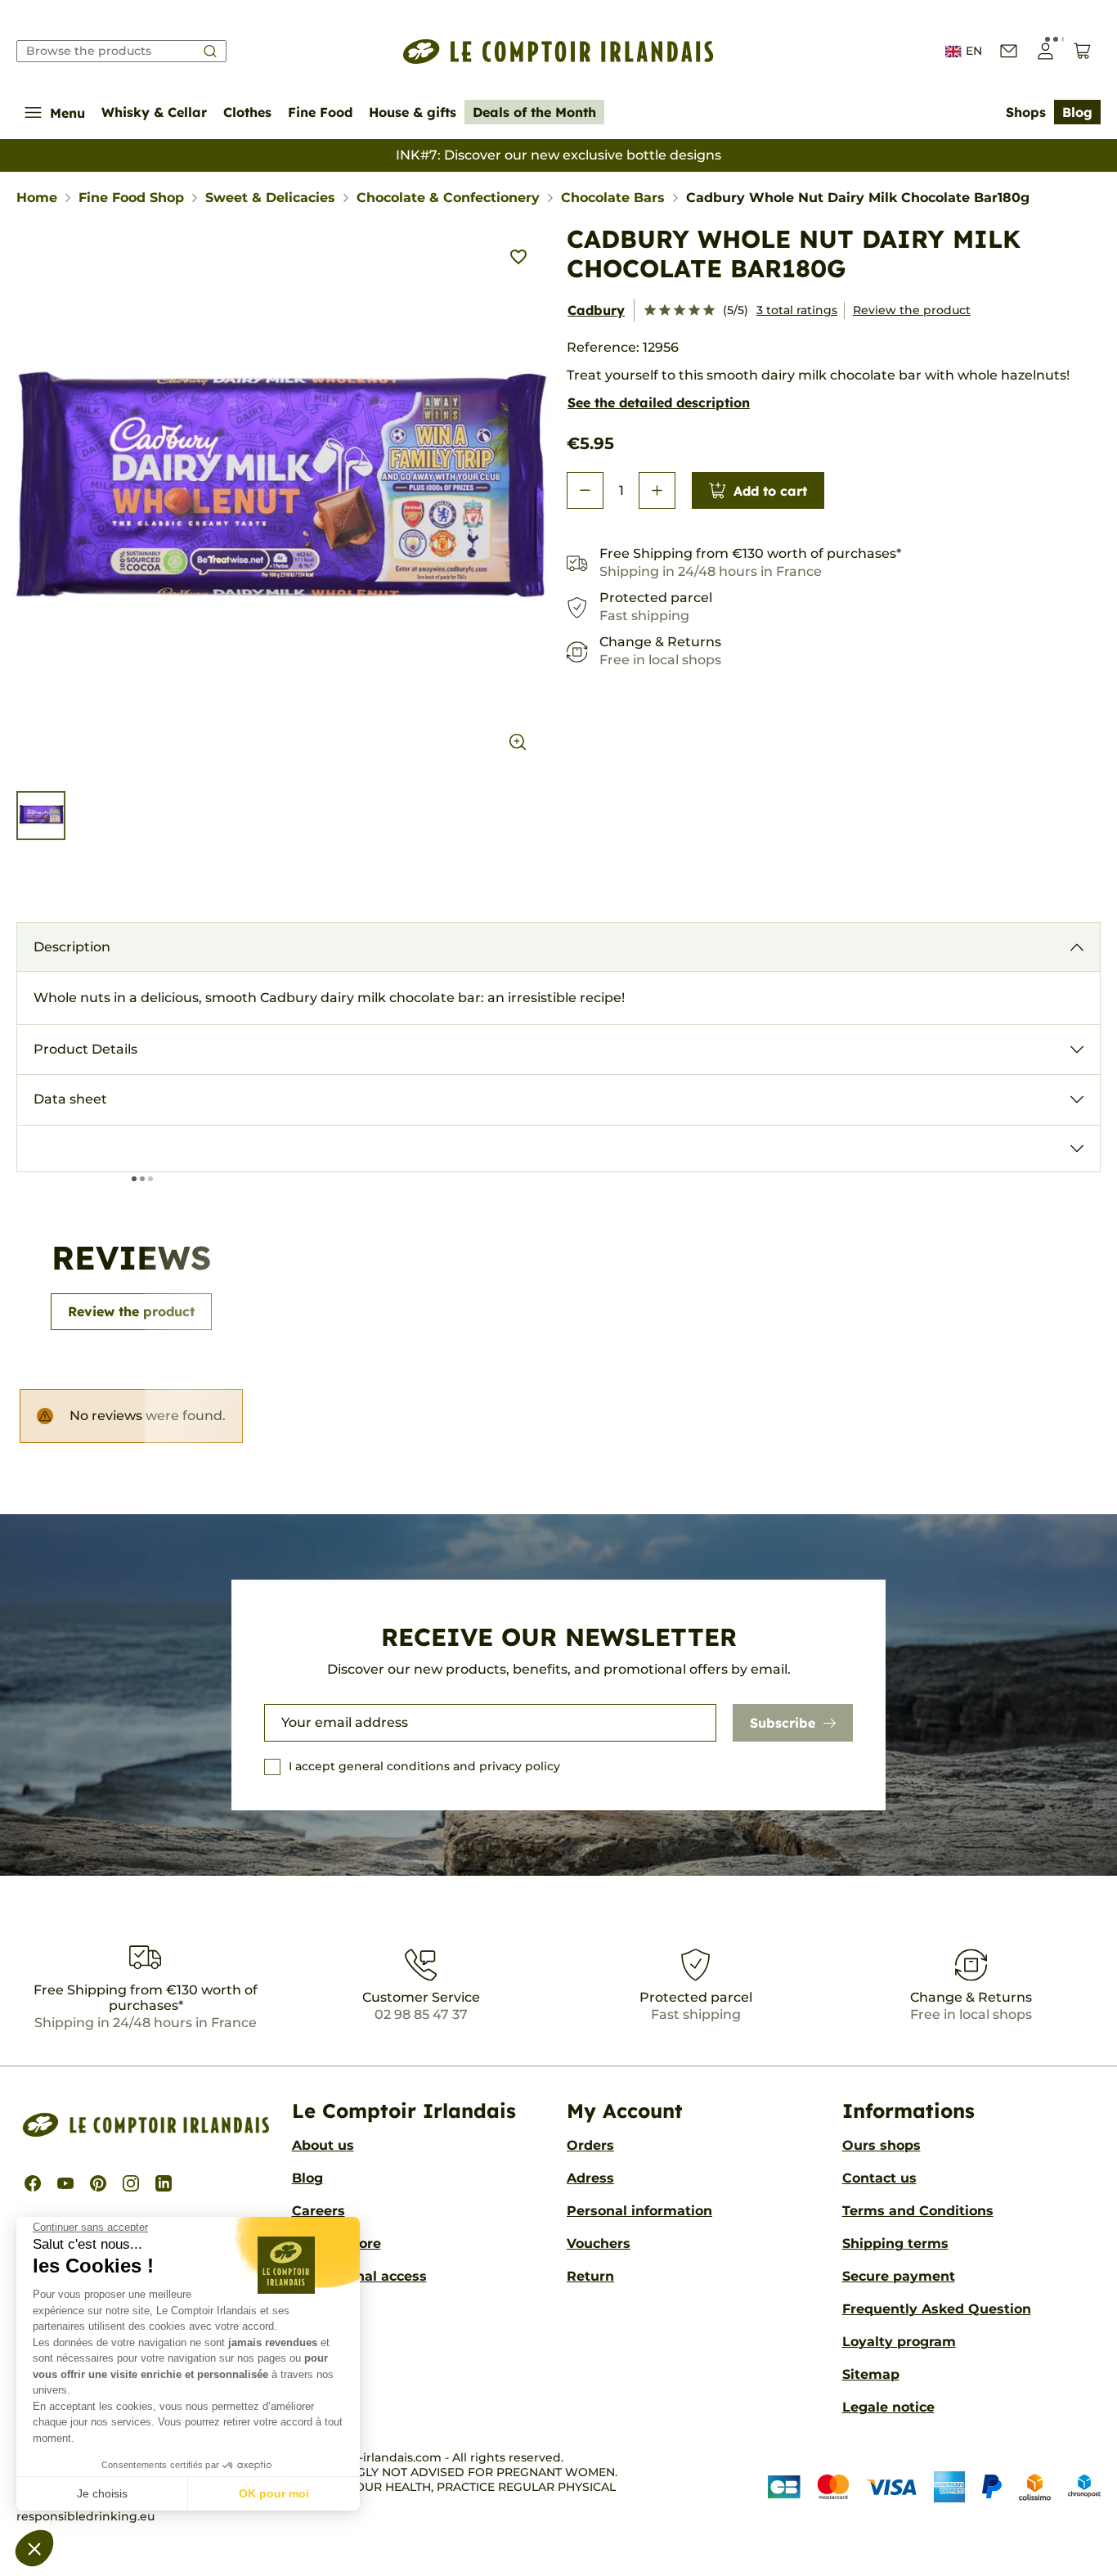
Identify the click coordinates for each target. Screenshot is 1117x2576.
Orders (590, 2145)
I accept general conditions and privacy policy (424, 1766)
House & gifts (413, 112)
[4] (694, 310)
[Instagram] (131, 2183)
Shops (1026, 112)
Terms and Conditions (918, 2211)
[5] (709, 310)
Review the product (912, 310)
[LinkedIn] (164, 2183)
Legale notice (888, 2407)
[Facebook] (33, 2183)
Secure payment (899, 2276)
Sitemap (871, 2374)
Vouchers (599, 2243)
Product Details (85, 1049)
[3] (680, 310)
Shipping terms (895, 2243)
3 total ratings (797, 310)
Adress (590, 2178)
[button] (34, 2548)
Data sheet (70, 1099)
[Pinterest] (98, 2183)
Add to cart (770, 491)
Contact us (879, 2178)
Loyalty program (899, 2342)
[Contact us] (1009, 51)
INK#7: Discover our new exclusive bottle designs (558, 155)
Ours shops (881, 2145)
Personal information (639, 2211)
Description (72, 947)
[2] (665, 310)
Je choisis (102, 2493)
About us (323, 2145)
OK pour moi (274, 2493)
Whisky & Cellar (154, 112)
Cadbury (596, 310)
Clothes (247, 112)
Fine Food (320, 112)
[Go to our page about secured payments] (934, 2486)
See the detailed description (659, 402)
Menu (67, 113)
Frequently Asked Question (937, 2309)
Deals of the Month (534, 112)
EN (974, 51)
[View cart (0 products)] (1082, 51)
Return (590, 2276)
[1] (650, 310)
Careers (319, 2211)
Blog (1077, 112)
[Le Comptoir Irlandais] (558, 52)
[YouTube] (65, 2183)
